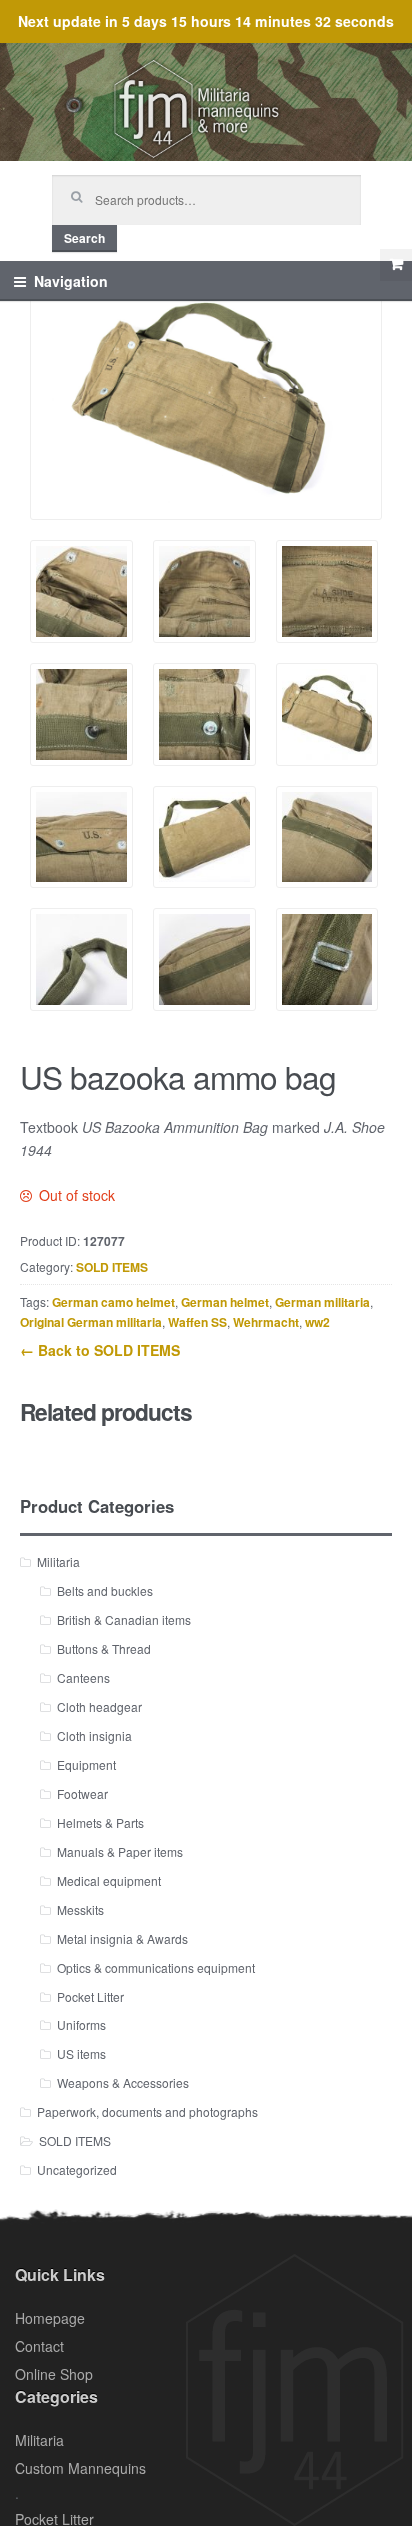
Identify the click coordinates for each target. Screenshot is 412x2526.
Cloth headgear (99, 1706)
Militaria (58, 1561)
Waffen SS (197, 1322)
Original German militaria (91, 1322)
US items (81, 2053)
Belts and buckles (105, 1590)
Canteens (83, 1677)
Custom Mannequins (80, 2468)
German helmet (225, 1302)
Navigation (71, 281)
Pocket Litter (90, 1996)
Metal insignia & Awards (122, 1938)
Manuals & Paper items (120, 1851)
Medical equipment (109, 1880)
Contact (39, 2346)
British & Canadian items (124, 1619)
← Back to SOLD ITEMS (100, 1350)
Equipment (86, 1764)
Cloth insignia (94, 1735)
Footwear (82, 1793)
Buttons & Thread (104, 1648)
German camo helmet (113, 1302)
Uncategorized (77, 2169)
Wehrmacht (266, 1322)
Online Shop (54, 2374)
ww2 (317, 1322)
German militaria (322, 1302)
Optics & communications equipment (156, 1967)
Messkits (80, 1909)
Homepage (50, 2318)
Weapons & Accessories (123, 2082)
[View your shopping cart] (396, 265)
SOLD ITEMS (112, 1267)
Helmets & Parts (100, 1822)
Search (84, 238)
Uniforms (81, 2024)
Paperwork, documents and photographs (147, 2111)
